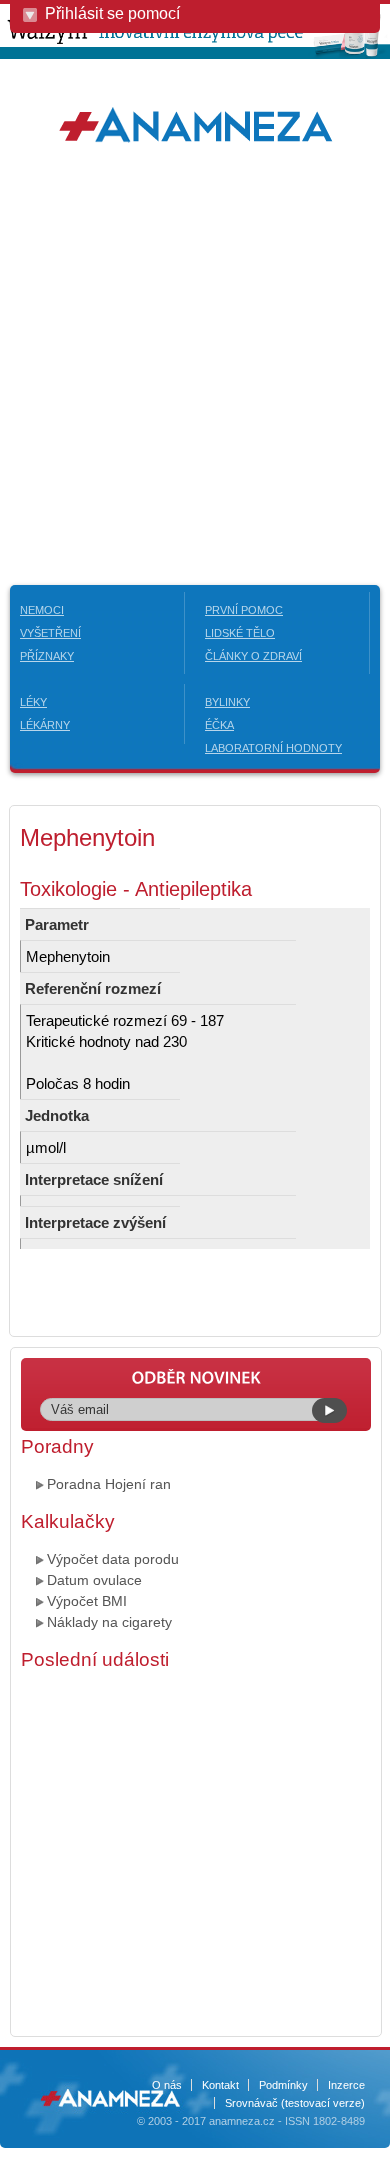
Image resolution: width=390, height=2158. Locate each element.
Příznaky (47, 656)
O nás (167, 2085)
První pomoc (244, 610)
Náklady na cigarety (109, 1622)
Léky (33, 702)
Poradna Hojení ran (109, 1484)
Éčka (219, 725)
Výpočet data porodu (113, 1559)
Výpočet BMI (87, 1601)
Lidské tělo (240, 633)
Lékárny (45, 725)
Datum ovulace (94, 1580)
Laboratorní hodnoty (273, 748)
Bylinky (227, 702)
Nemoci (42, 610)
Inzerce (346, 2085)
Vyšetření (50, 633)
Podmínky (283, 2085)
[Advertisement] (195, 365)
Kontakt (220, 2085)
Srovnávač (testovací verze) (295, 2103)
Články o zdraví (253, 656)
